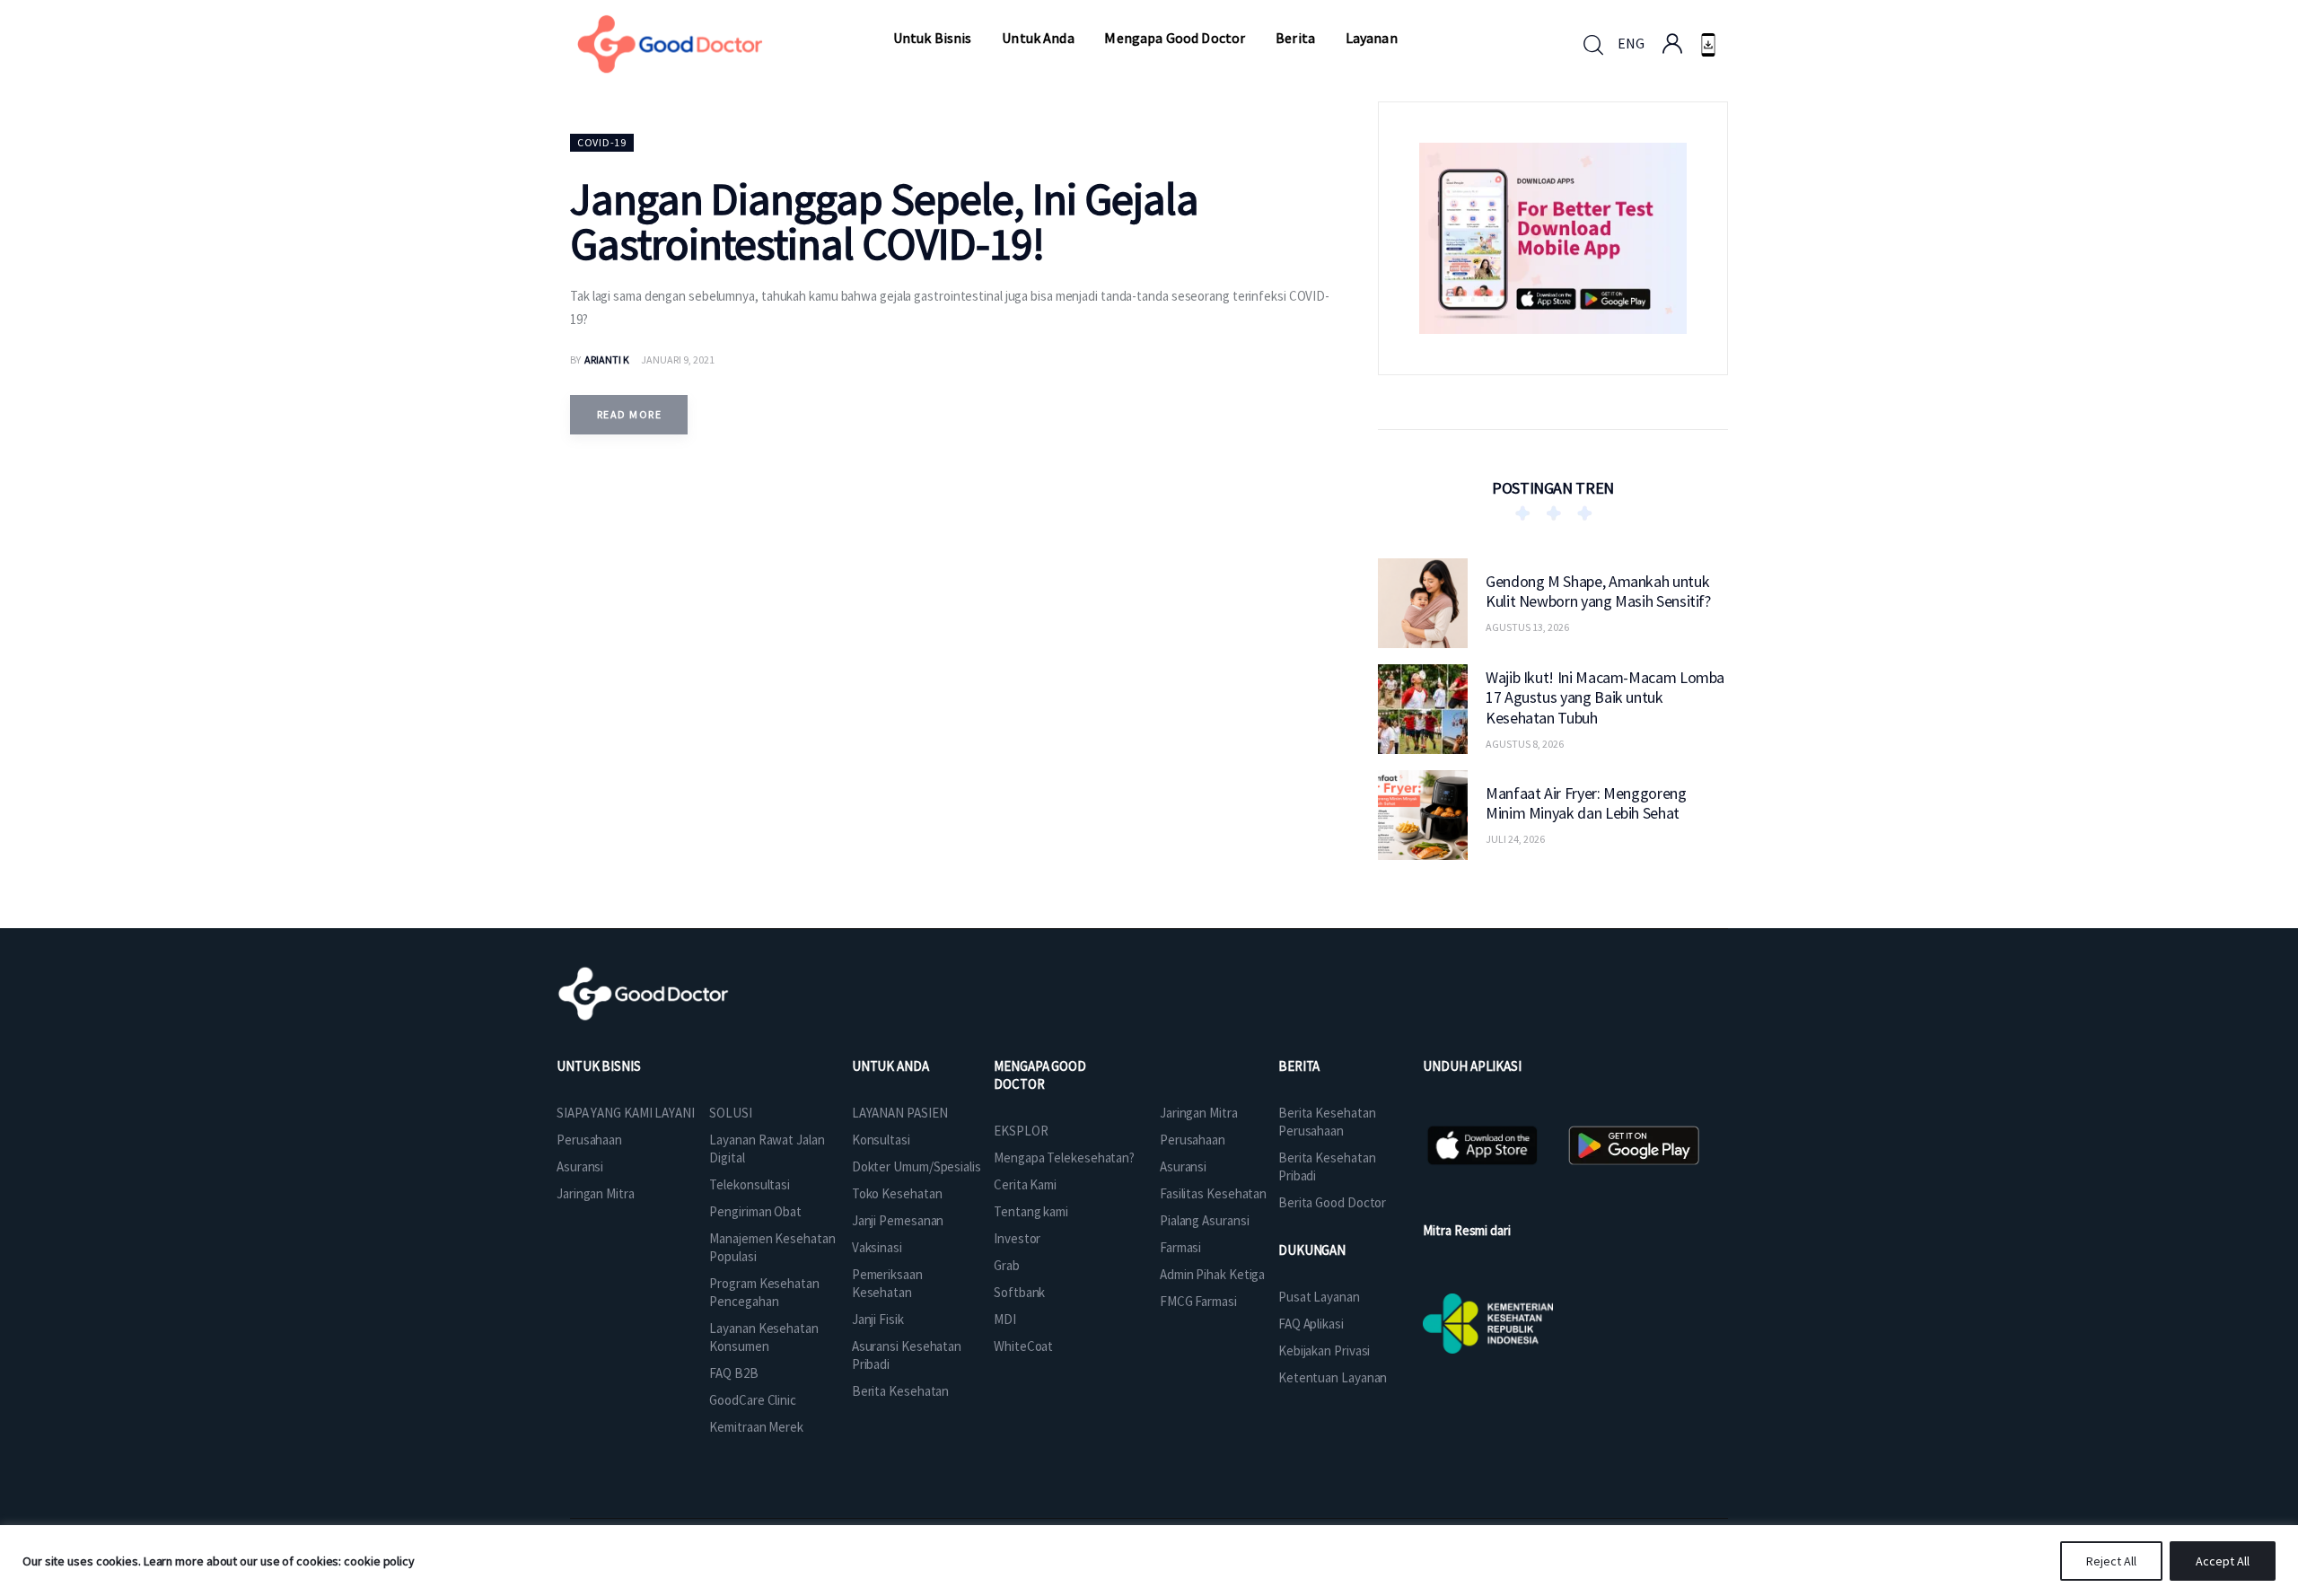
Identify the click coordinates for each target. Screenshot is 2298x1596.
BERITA (1299, 1066)
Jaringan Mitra (596, 1193)
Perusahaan (589, 1140)
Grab (1007, 1265)
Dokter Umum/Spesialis (917, 1166)
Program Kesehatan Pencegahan (764, 1292)
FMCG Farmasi (1198, 1301)
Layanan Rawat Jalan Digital (767, 1149)
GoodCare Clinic (753, 1400)
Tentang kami (1031, 1211)
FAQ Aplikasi (1311, 1324)
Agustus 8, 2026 (1525, 743)
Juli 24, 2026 (1515, 839)
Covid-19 (602, 142)
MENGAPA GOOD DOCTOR (1040, 1075)
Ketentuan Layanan (1333, 1377)
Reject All (2111, 1561)
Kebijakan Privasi (1324, 1350)
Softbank (1019, 1292)
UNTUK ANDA (890, 1066)
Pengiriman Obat (755, 1211)
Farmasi (1180, 1247)
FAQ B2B (733, 1373)
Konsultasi (881, 1140)
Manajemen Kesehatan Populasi (772, 1247)
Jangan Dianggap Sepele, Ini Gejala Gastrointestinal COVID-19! (884, 221)
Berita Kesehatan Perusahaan (1327, 1122)
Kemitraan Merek (756, 1427)
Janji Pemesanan (898, 1220)
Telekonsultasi (750, 1184)
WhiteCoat (1023, 1346)
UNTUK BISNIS (599, 1066)
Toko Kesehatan (897, 1193)
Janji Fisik (878, 1319)
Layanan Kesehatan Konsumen (763, 1337)
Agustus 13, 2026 (1527, 627)
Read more (629, 414)
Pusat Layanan (1319, 1297)
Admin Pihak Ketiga (1212, 1274)
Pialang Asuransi (1204, 1220)
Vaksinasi (877, 1247)
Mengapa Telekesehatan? (1064, 1158)
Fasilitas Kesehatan (1213, 1193)
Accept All (2223, 1561)
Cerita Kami (1025, 1184)
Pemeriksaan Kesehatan (887, 1283)
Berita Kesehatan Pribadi (1327, 1166)
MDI (1005, 1319)
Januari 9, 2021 (678, 360)
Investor (1017, 1238)
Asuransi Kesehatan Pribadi (907, 1355)
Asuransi (580, 1166)
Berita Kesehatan (900, 1391)
